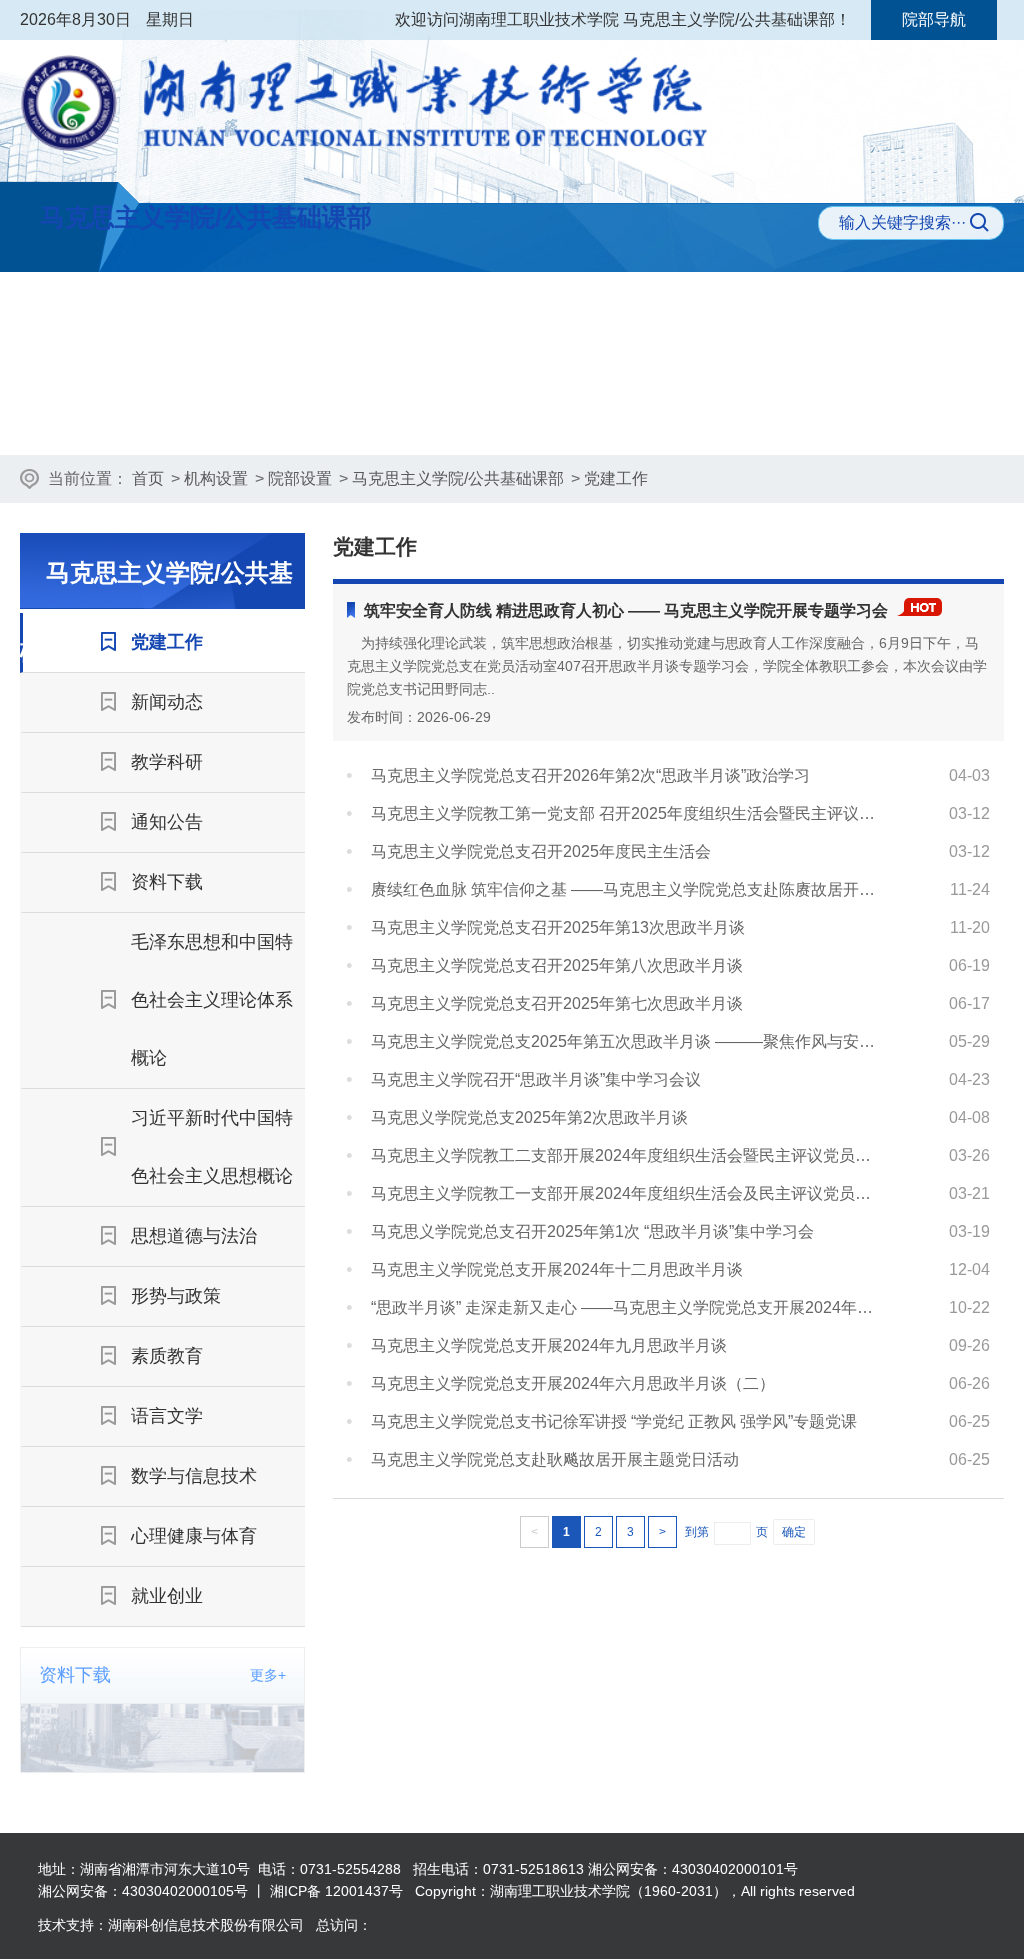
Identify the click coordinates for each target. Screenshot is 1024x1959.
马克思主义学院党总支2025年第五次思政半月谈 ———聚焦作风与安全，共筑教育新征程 (628, 1041)
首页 (148, 478)
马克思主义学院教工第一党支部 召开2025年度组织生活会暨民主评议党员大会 (628, 813)
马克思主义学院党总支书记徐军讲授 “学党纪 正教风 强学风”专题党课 (614, 1421)
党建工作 (285, 420)
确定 (794, 1532)
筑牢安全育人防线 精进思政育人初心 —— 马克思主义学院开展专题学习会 (626, 610)
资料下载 (841, 420)
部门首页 (146, 420)
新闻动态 (424, 420)
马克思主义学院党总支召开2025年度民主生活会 (541, 851)
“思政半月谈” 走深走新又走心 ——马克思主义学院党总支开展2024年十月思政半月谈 (628, 1307)
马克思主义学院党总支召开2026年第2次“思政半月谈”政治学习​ (590, 775)
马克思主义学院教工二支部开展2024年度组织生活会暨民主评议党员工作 (628, 1155)
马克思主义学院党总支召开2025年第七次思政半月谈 (557, 1003)
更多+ (268, 1675)
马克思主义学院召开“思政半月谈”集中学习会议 (536, 1079)
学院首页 (114, 317)
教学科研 (563, 420)
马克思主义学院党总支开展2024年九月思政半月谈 (549, 1345)
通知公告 (702, 420)
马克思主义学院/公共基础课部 (458, 478)
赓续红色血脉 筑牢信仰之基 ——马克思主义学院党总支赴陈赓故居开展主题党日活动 (628, 889)
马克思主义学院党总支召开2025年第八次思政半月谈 (557, 965)
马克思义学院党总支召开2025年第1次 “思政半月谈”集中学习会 (592, 1231)
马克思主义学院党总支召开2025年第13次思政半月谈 (558, 927)
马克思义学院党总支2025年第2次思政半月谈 (529, 1117)
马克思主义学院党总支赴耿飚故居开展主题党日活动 (555, 1459)
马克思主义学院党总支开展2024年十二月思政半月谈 (557, 1269)
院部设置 (300, 478)
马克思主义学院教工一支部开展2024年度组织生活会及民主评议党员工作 (628, 1193)
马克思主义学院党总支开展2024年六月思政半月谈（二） (573, 1383)
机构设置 (216, 478)
